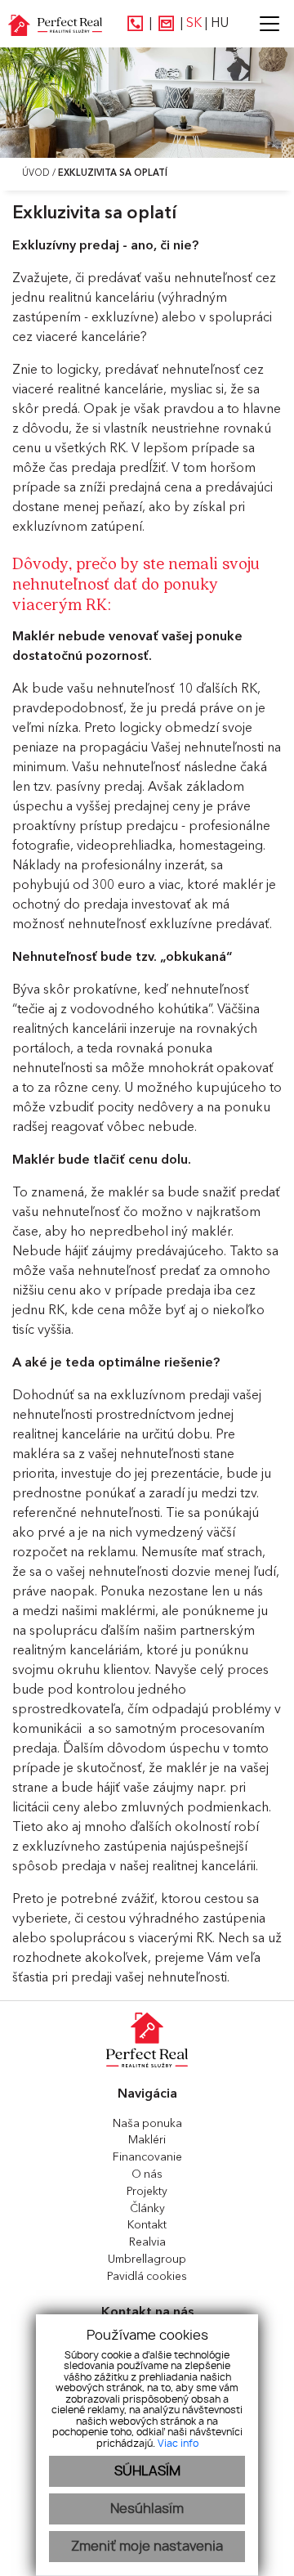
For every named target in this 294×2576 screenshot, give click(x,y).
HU (220, 24)
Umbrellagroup (147, 2260)
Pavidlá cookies (147, 2277)
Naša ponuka (147, 2124)
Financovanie (147, 2157)
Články (147, 2209)
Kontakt (147, 2225)
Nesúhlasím (147, 2509)
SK (194, 24)
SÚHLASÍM (147, 2471)
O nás (147, 2174)
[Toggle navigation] (263, 24)
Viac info (178, 2444)
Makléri (147, 2140)
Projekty (147, 2192)
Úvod (35, 174)
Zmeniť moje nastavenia (147, 2547)
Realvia (147, 2242)
